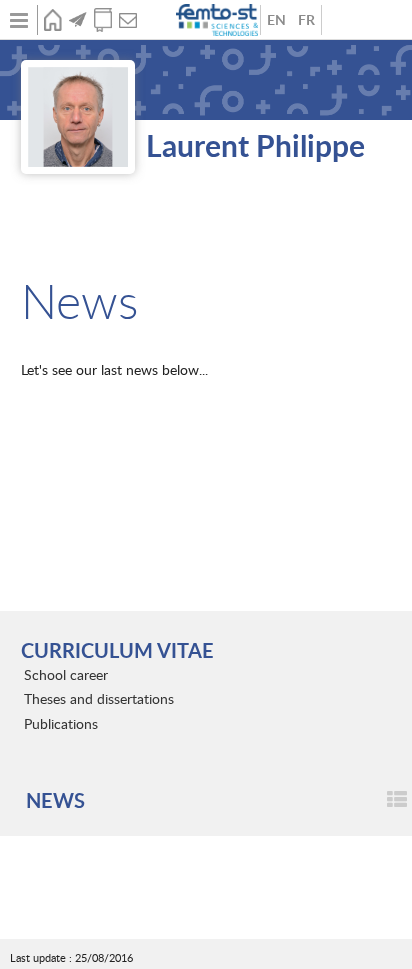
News (77, 20)
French (306, 20)
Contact (127, 20)
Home (52, 20)
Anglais (276, 20)
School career (66, 674)
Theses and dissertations (99, 698)
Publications (102, 20)
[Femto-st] (219, 20)
